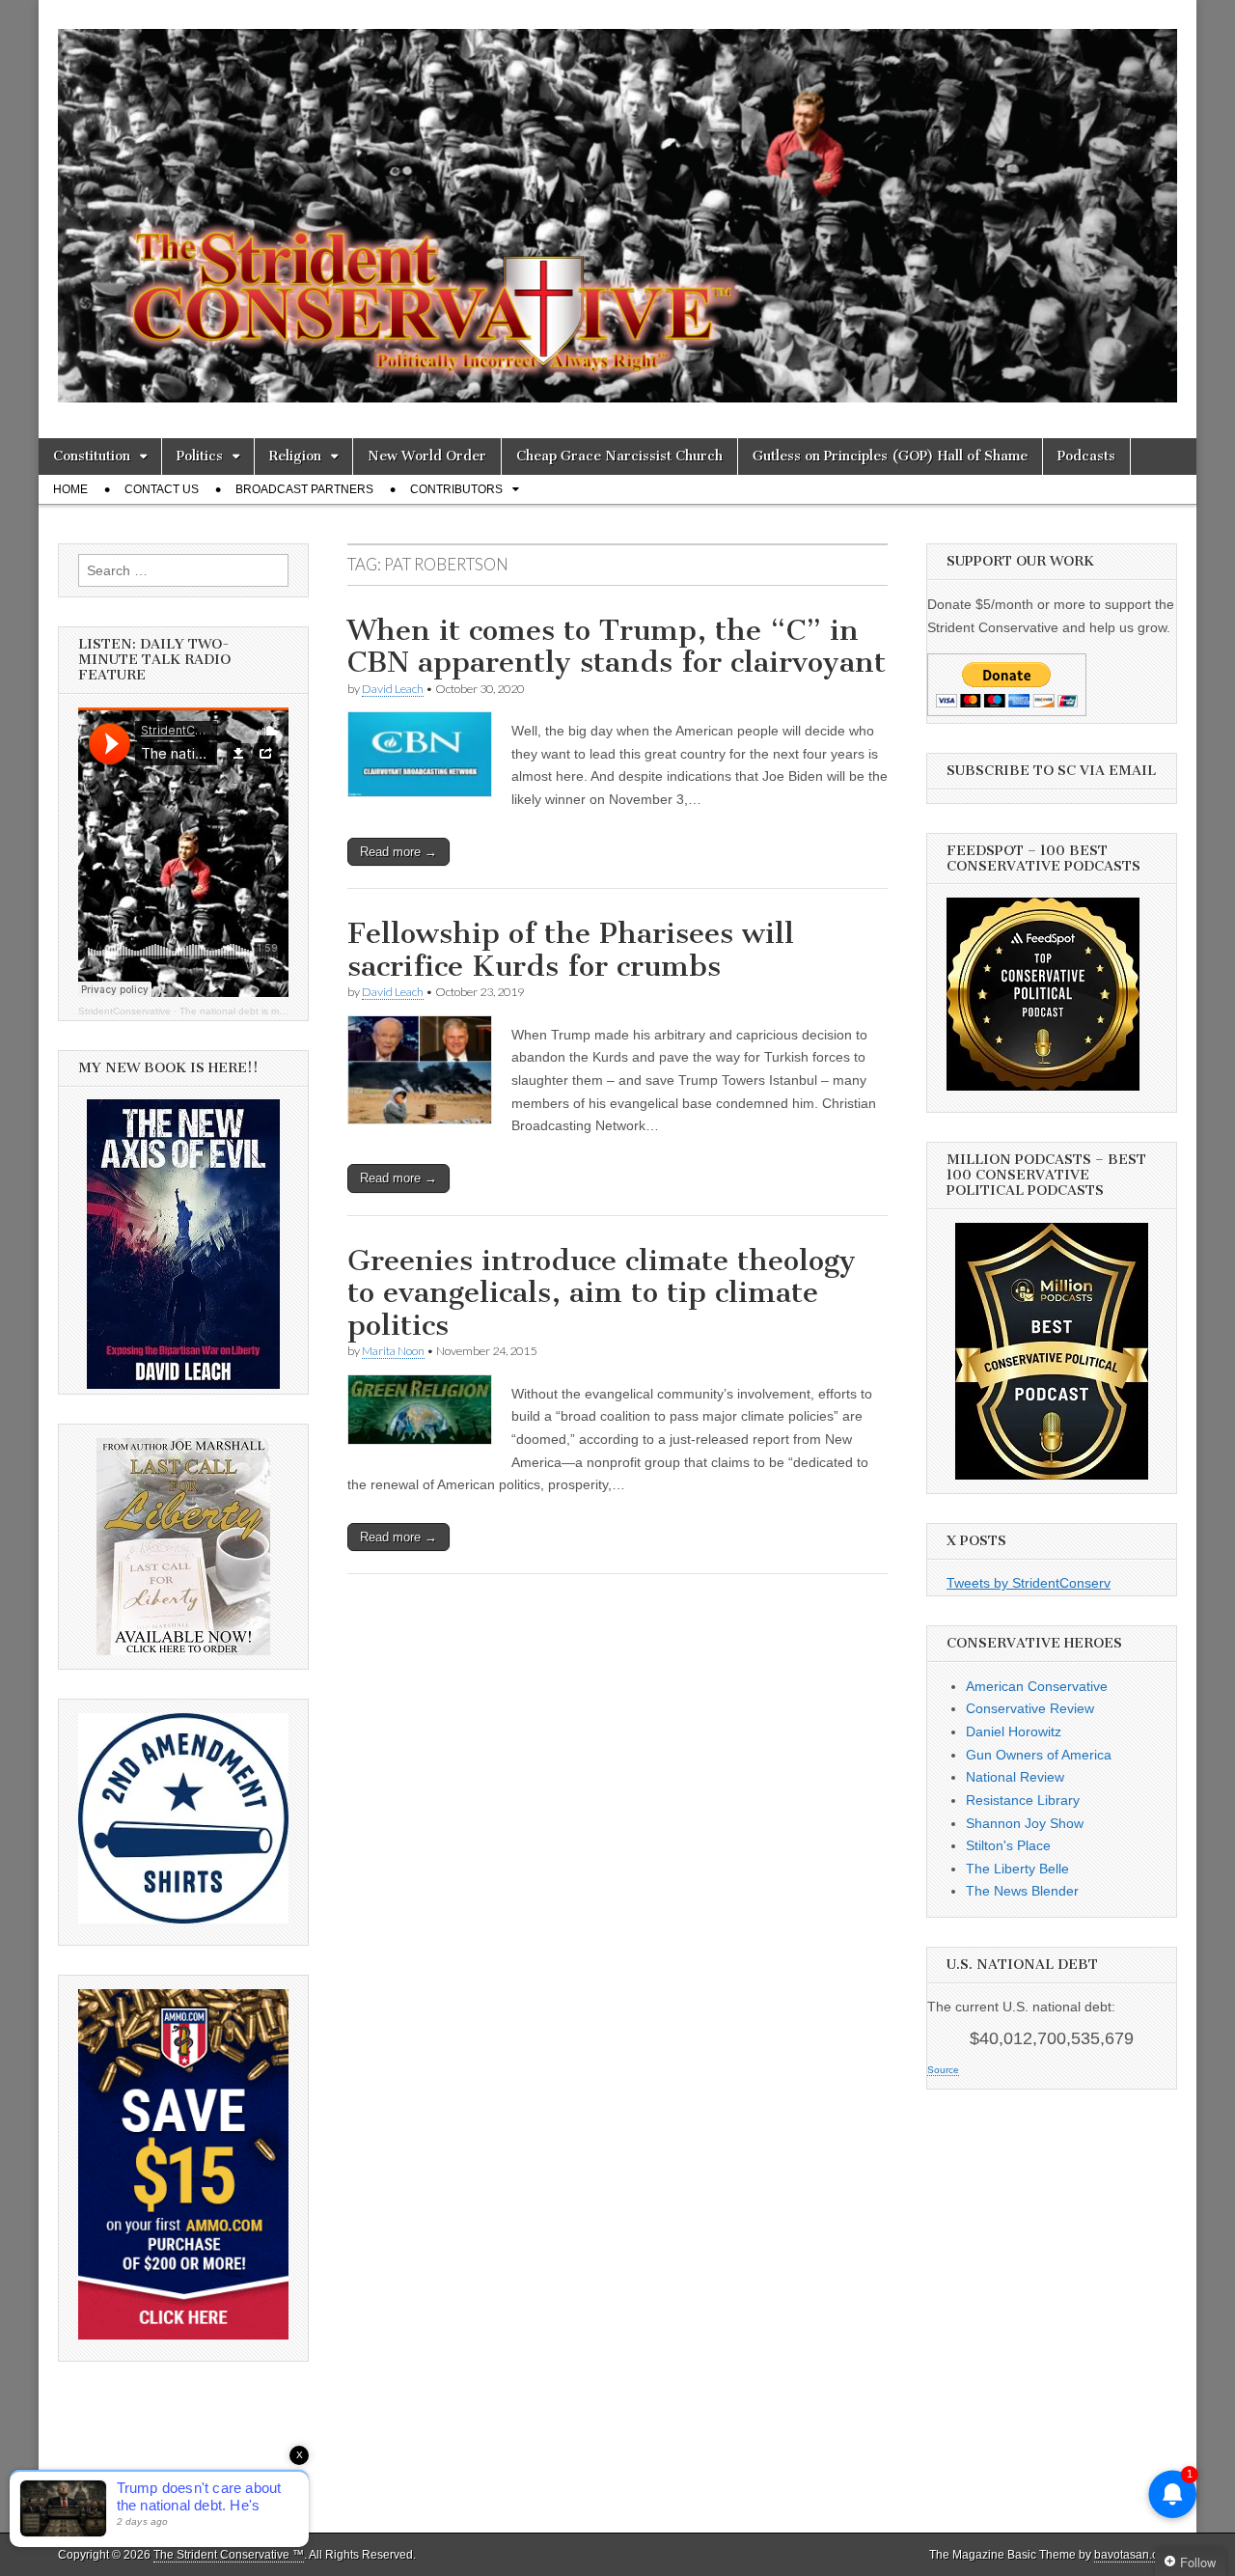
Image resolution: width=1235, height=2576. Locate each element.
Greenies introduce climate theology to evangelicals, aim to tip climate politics (602, 1293)
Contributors (456, 489)
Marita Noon (393, 1351)
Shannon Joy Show (1025, 1823)
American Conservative (1037, 1686)
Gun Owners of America (1039, 1755)
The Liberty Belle (1017, 1869)
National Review (1015, 1777)
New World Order (427, 456)
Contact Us (162, 489)
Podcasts (1086, 456)
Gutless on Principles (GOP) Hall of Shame (890, 456)
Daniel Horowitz (1014, 1731)
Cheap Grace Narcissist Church (619, 456)
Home (70, 489)
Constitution (92, 456)
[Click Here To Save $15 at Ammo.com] (183, 2335)
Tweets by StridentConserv (1029, 1583)
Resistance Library (1023, 1800)
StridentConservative (124, 1011)
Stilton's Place (1008, 1845)
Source (943, 2070)
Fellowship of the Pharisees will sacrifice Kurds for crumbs (571, 950)
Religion (295, 456)
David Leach (393, 689)
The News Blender (1022, 1891)
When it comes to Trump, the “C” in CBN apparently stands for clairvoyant (617, 647)
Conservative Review (1030, 1708)
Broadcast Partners (304, 489)
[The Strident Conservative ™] (617, 205)
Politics (200, 456)
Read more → (398, 852)
